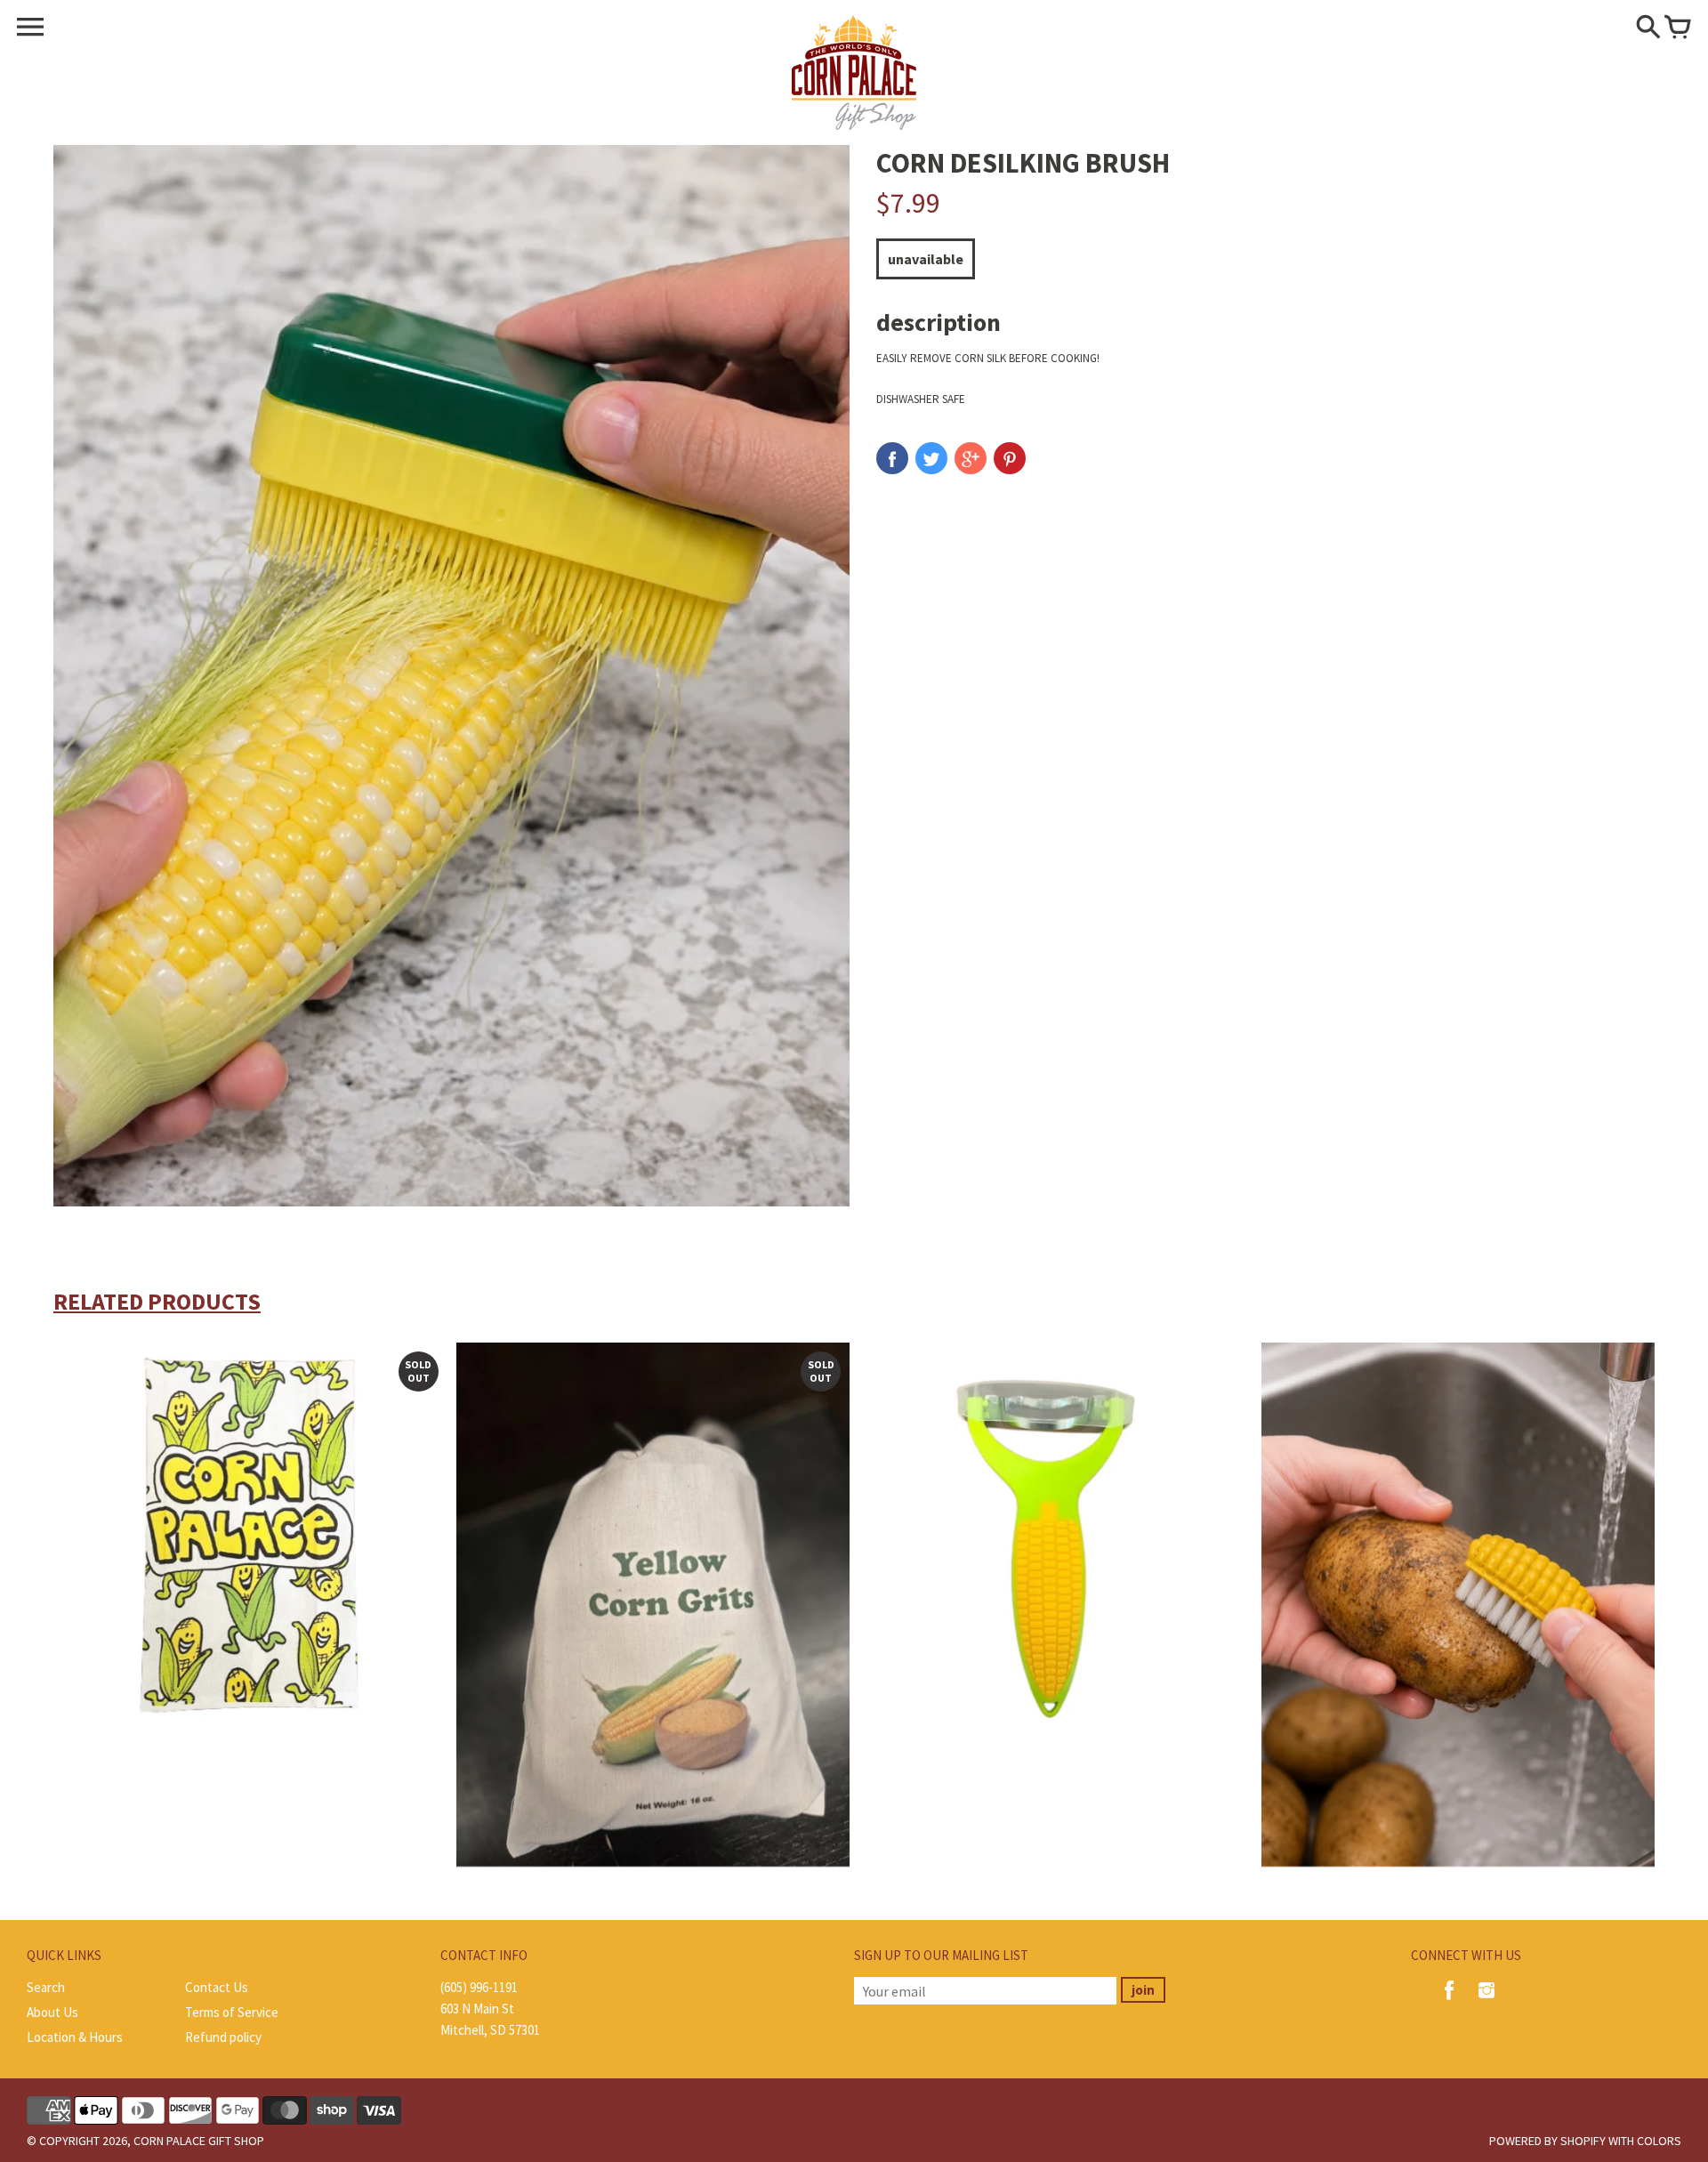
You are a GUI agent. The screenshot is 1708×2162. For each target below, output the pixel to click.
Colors (1659, 2141)
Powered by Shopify (1547, 2141)
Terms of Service (232, 2012)
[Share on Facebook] (892, 458)
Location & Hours (75, 2037)
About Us (52, 2012)
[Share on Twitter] (931, 458)
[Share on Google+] (971, 458)
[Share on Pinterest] (1010, 458)
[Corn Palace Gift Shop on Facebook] (1449, 2002)
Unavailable (926, 259)
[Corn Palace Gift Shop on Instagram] (1486, 2002)
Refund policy (223, 2037)
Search (46, 1987)
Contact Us (217, 1987)
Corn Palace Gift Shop (199, 2141)
